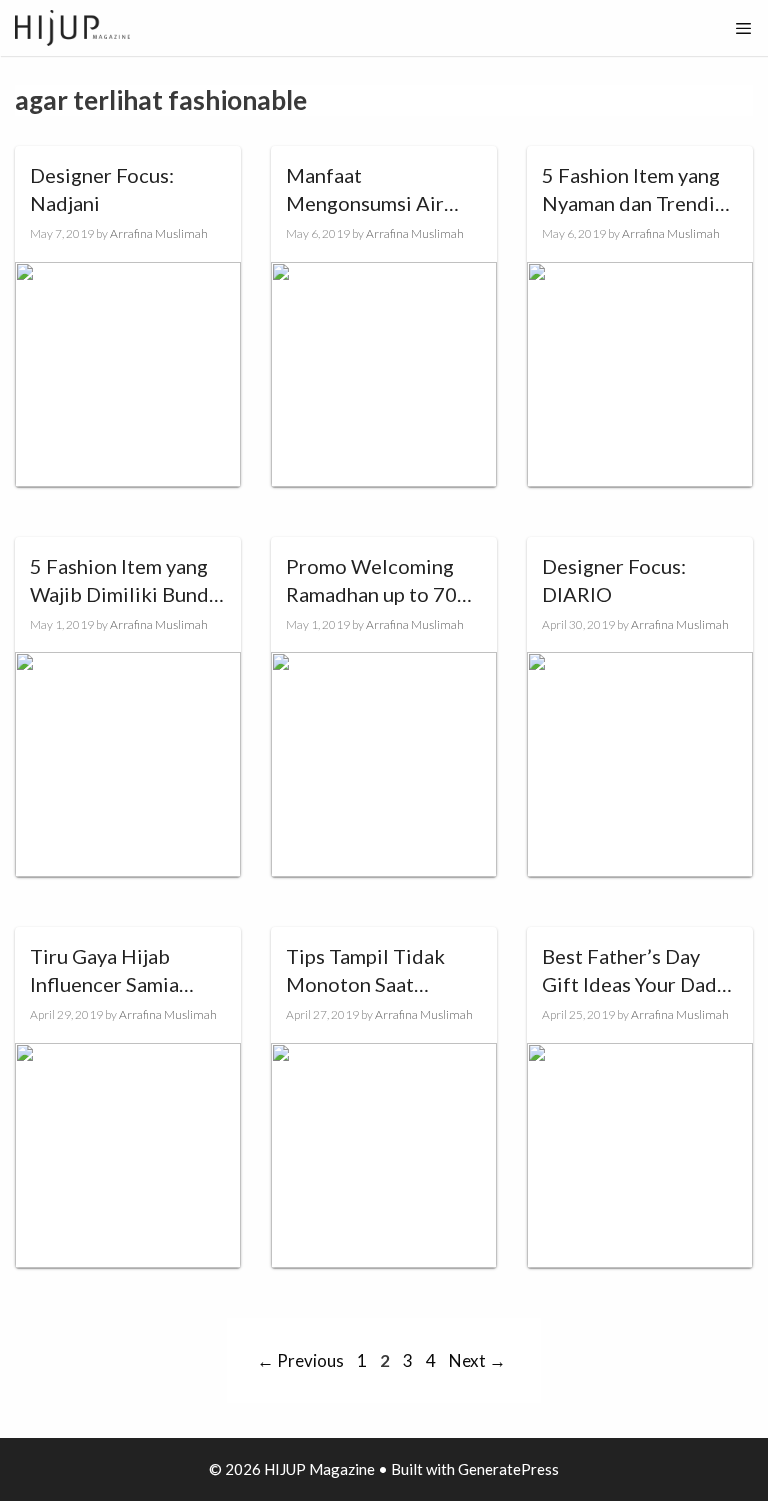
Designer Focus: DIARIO (614, 580)
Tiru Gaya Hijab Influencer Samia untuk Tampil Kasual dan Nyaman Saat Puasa (120, 971)
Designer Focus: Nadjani (102, 189)
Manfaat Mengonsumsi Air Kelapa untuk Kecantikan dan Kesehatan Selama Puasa (367, 190)
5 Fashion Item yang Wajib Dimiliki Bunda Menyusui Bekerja (124, 581)
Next (477, 1360)
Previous (300, 1360)
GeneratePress (508, 1469)
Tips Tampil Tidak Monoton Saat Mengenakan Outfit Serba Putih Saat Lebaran (373, 971)
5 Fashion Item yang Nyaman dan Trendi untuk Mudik (631, 190)
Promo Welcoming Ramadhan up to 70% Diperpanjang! (380, 581)
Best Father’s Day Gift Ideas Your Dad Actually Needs (629, 971)
